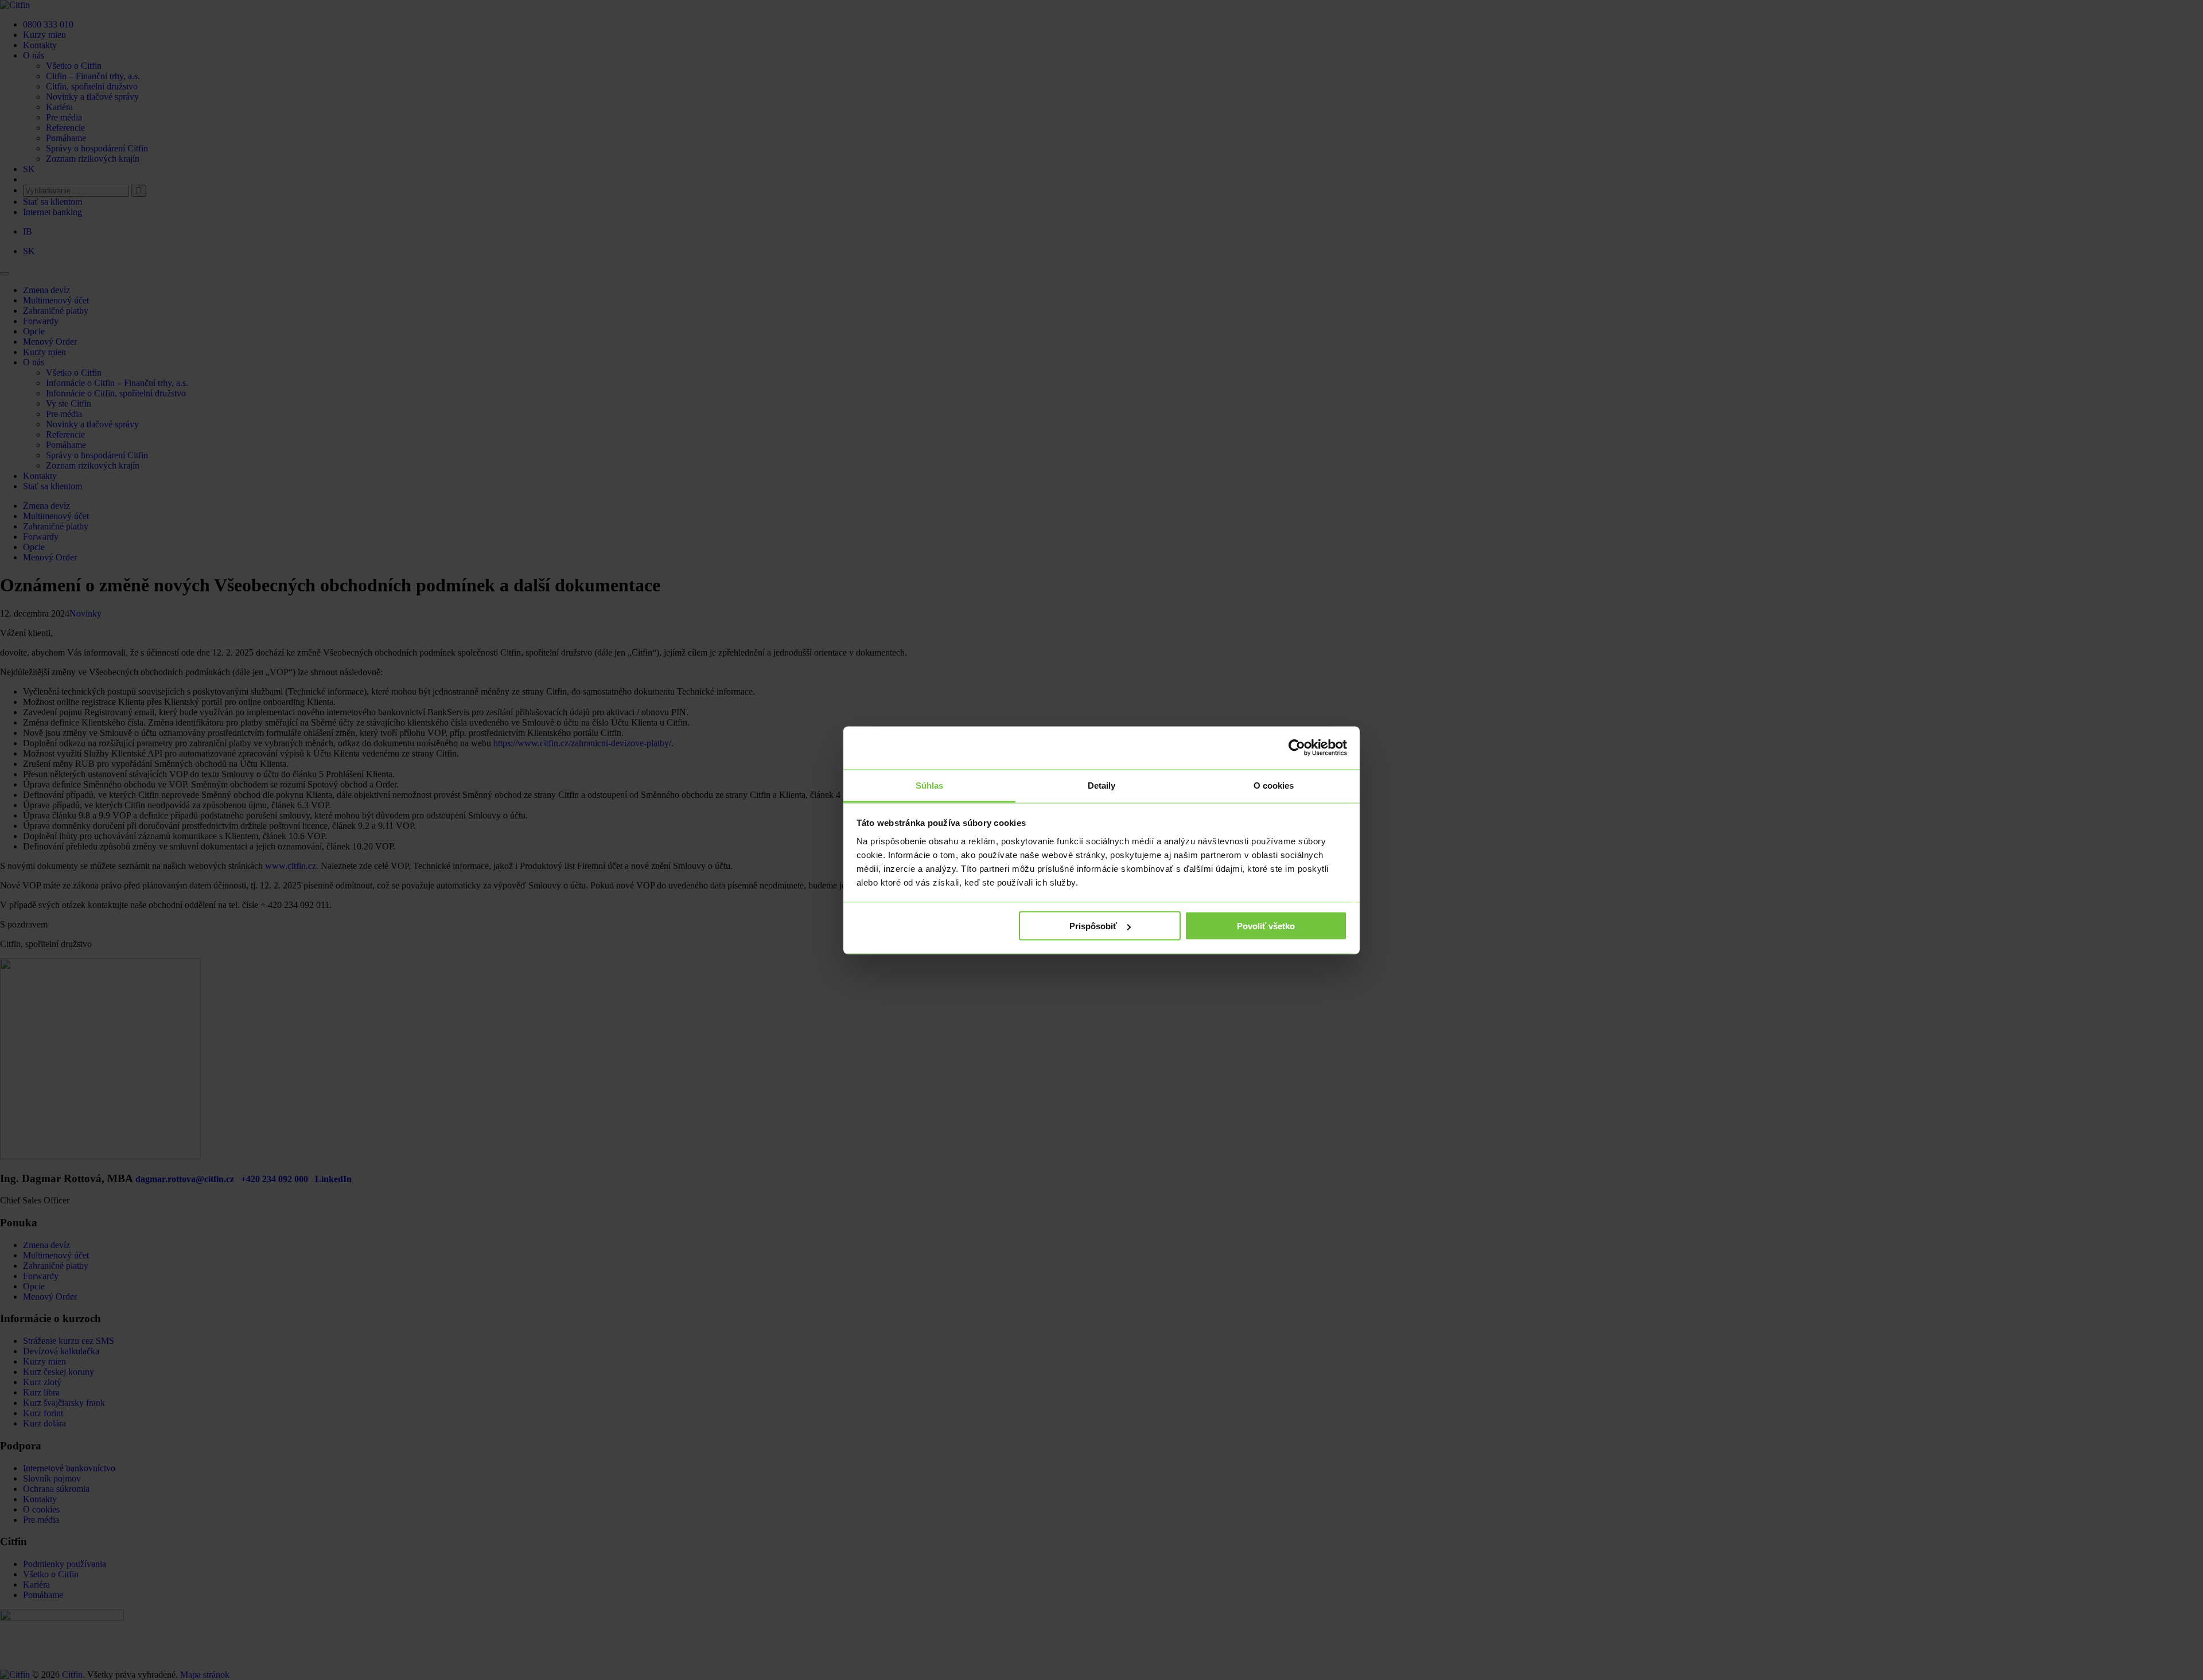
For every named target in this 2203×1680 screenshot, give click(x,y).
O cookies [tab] (1274, 785)
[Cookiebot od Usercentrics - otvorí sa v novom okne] (1297, 748)
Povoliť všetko (1266, 926)
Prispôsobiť (1093, 926)
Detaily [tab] (1102, 785)
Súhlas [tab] (930, 785)
